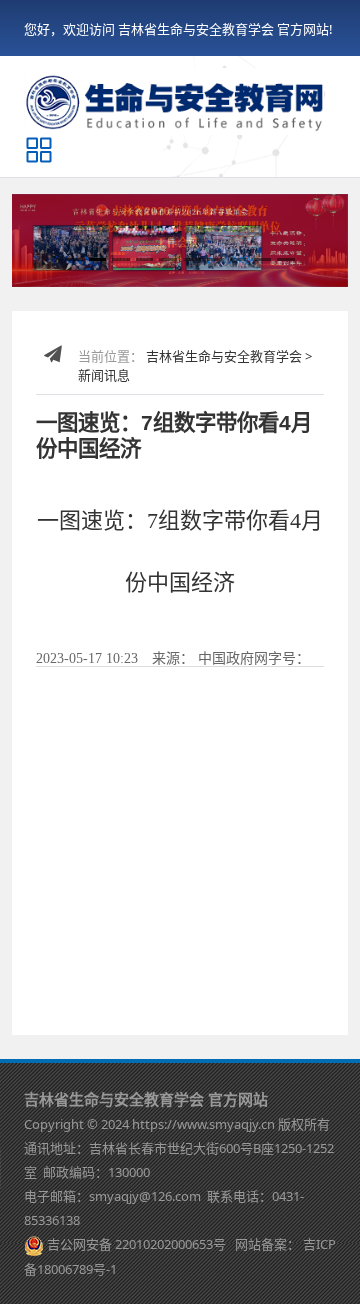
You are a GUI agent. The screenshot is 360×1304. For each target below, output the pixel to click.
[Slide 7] (216, 259)
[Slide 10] (286, 259)
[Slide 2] (98, 259)
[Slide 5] (168, 259)
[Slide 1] (74, 259)
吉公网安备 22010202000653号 (136, 1244)
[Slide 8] (239, 259)
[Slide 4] (145, 259)
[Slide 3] (121, 259)
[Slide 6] (192, 259)
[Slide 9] (263, 259)
